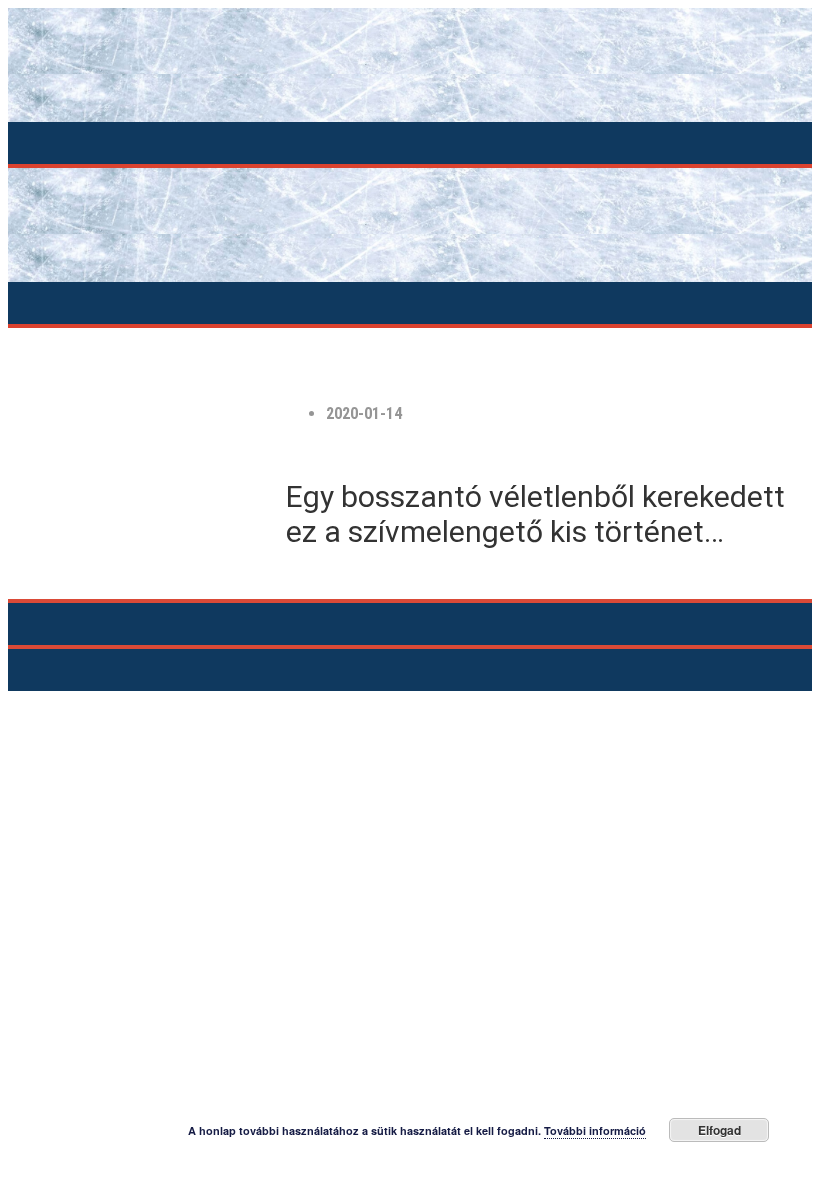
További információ (595, 1130)
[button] (409, 143)
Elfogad (719, 1130)
